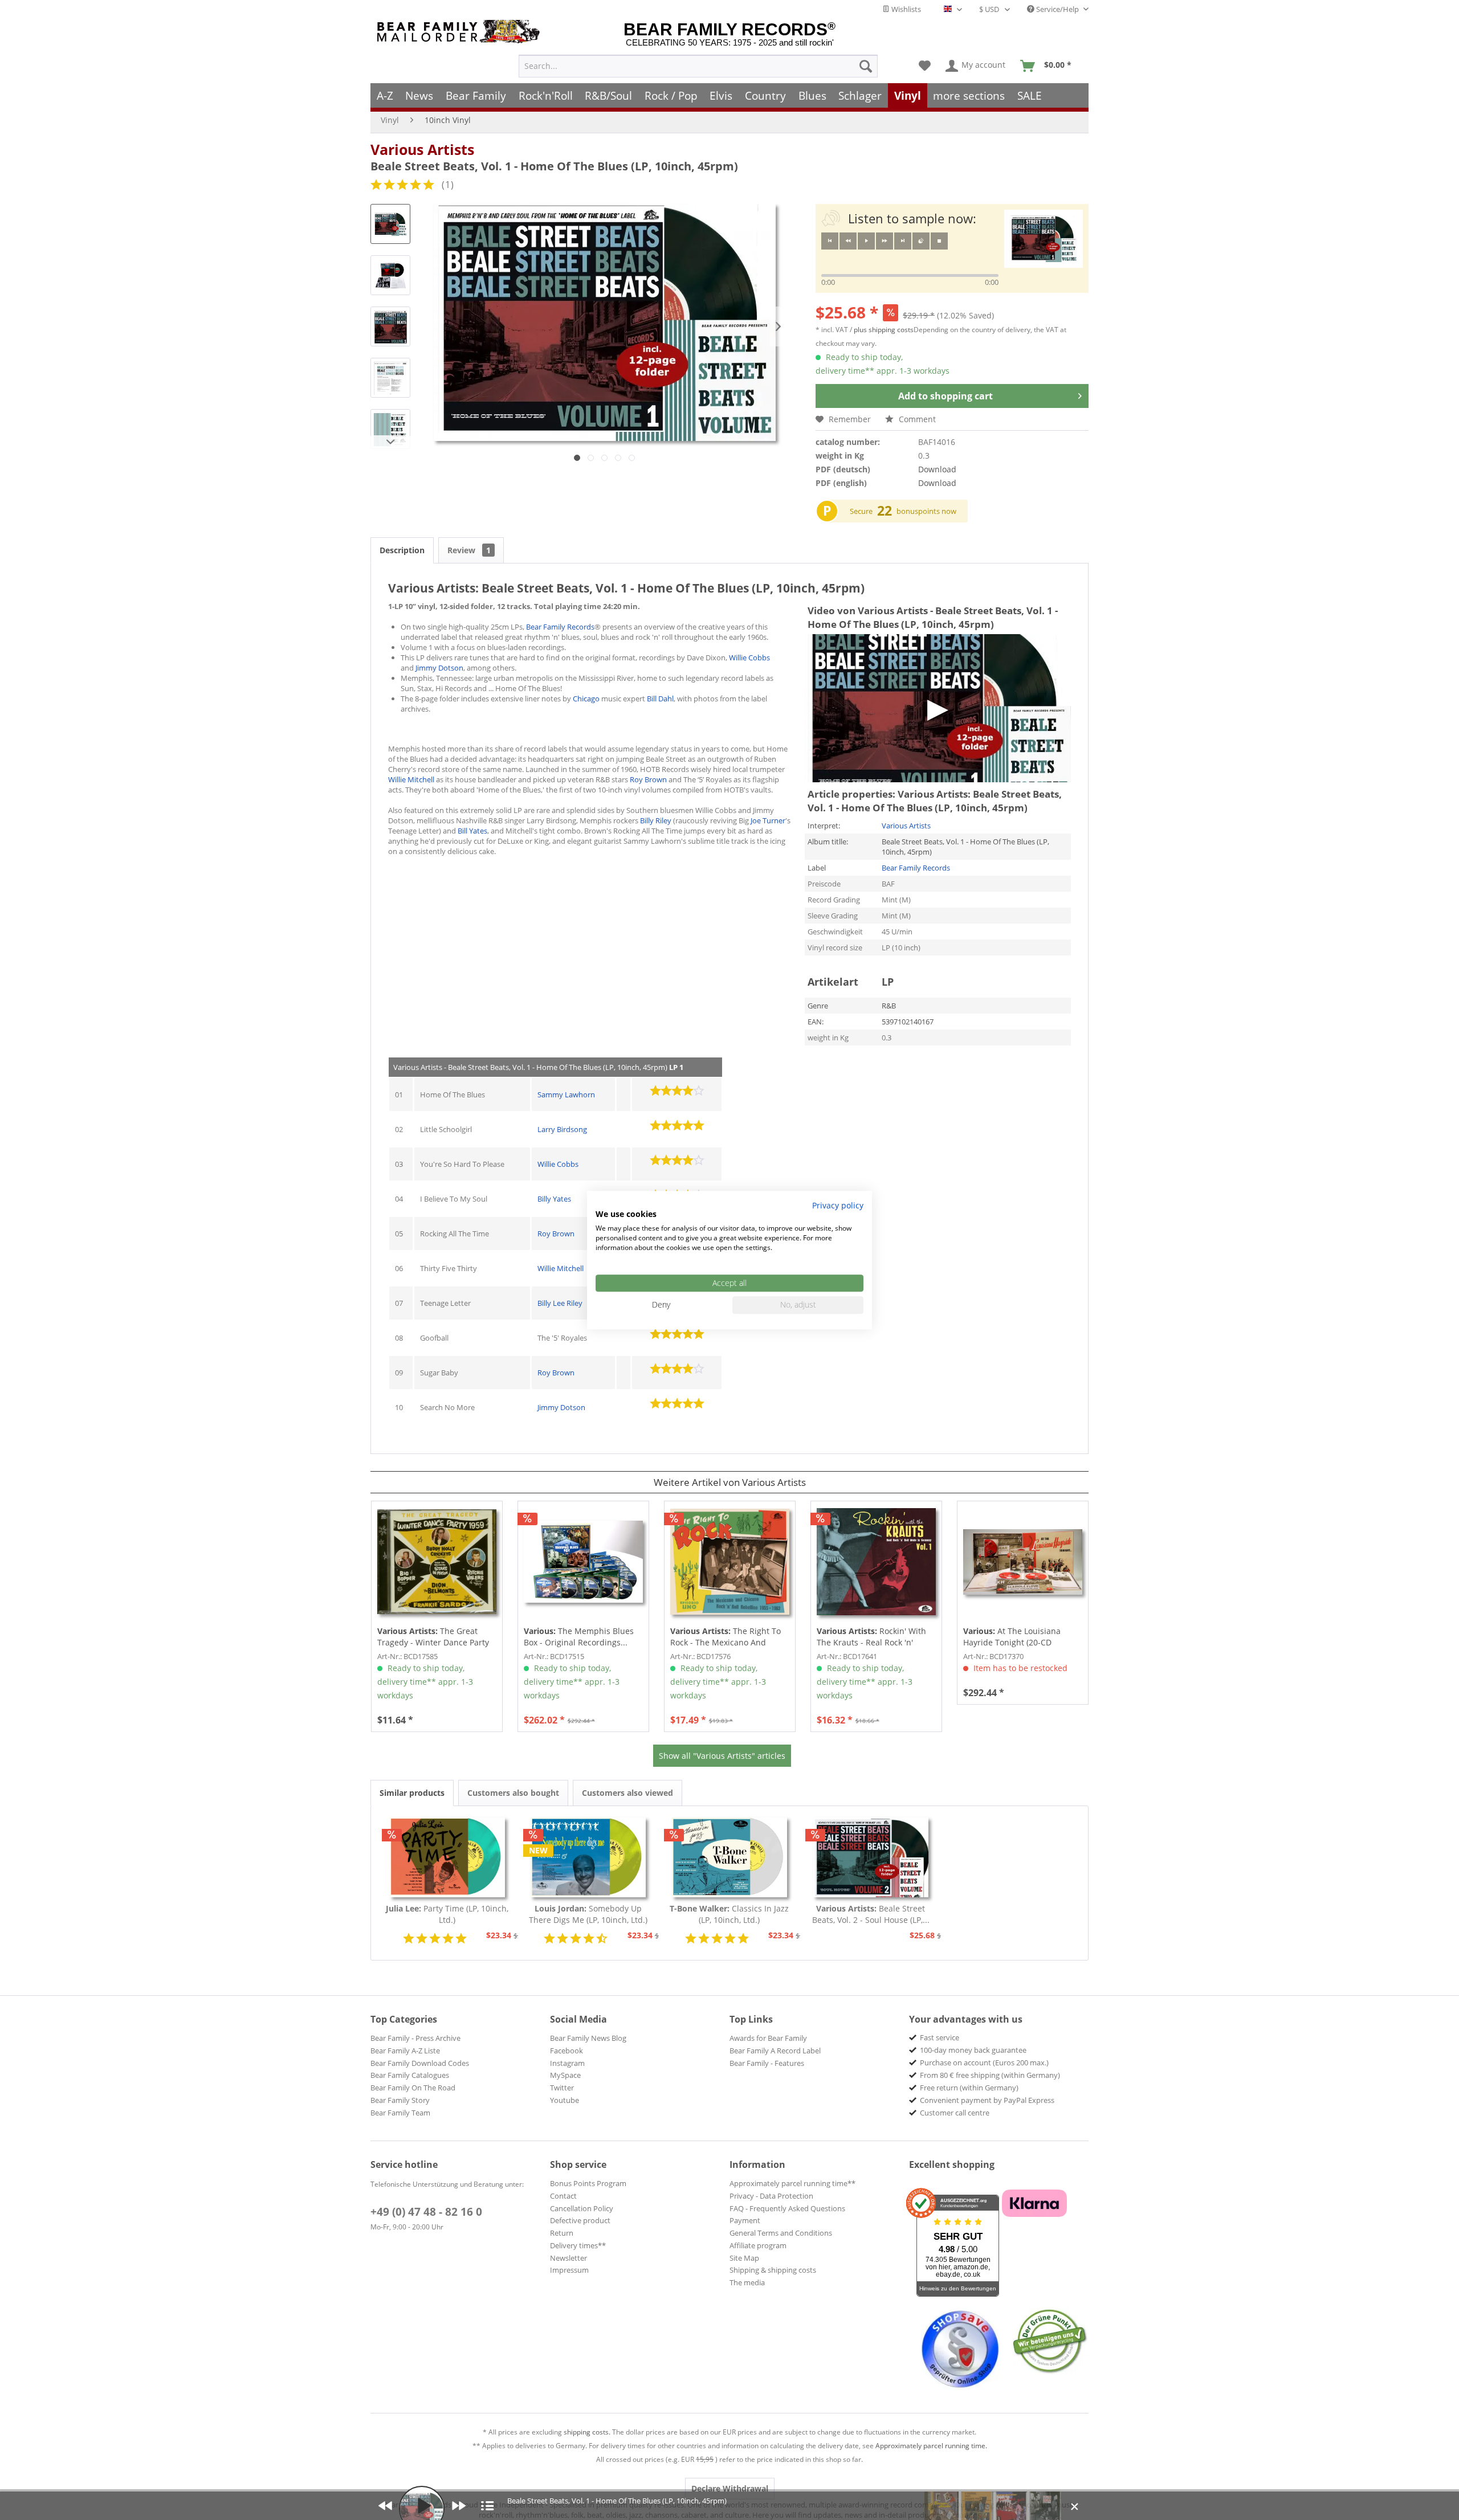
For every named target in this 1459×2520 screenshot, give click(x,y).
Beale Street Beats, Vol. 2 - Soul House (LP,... (871, 1914)
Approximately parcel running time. (931, 2446)
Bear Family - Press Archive (415, 2038)
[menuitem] (698, 66)
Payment (745, 2220)
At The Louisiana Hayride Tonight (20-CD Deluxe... (1012, 1637)
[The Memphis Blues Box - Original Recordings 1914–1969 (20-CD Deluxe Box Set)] (583, 1562)
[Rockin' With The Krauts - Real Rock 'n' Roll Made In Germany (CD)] (876, 1562)
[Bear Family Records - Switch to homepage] (460, 32)
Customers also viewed (627, 1793)
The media (747, 2282)
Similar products (412, 1793)
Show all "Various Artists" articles (722, 1756)
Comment (916, 419)
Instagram (567, 2063)
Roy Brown (648, 779)
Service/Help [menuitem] (1057, 9)
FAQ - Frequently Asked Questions (787, 2208)
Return (562, 2233)
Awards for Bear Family (768, 2038)
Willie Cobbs (749, 657)
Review (469, 550)
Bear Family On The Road (413, 2088)
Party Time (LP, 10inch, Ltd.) (447, 1914)
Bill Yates (472, 831)
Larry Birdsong (562, 1129)
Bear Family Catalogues (410, 2075)
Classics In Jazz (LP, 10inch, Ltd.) (729, 1914)
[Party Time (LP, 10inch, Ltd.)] (447, 1857)
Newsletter (568, 2258)
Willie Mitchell (411, 779)
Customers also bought (513, 1793)
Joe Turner (768, 820)
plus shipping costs (884, 330)
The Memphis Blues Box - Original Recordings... (579, 1637)
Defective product (580, 2220)
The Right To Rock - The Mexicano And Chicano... (726, 1637)
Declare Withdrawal (730, 2488)
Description (402, 550)
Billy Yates (554, 1199)
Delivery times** (578, 2245)
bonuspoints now (926, 511)
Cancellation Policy (582, 2208)
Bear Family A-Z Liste (405, 2051)
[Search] (866, 66)
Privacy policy (838, 1205)
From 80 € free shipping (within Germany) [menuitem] (990, 2075)
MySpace (565, 2075)
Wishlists (905, 9)
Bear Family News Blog (588, 2038)
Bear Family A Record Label (775, 2051)
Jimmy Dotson (439, 668)
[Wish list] (925, 66)
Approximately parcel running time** (792, 2183)
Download (937, 469)
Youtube (565, 2100)
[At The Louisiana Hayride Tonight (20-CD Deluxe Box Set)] (1023, 1562)
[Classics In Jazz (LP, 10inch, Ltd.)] (729, 1857)
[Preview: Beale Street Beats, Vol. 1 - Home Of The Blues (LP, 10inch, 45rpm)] (390, 224)
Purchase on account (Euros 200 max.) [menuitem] (984, 2062)
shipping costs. (587, 2432)
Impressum (569, 2270)
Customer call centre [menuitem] (955, 2113)
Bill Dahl (660, 699)
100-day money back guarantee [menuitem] (973, 2050)
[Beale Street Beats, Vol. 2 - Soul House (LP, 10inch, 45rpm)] (871, 1857)
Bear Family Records (560, 627)
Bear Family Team (400, 2113)
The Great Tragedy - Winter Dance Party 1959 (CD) (433, 1637)
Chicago (586, 699)
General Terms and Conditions (781, 2233)
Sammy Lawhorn (566, 1094)
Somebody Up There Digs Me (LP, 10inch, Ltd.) (588, 1914)
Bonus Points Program (588, 2183)
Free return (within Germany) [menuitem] (969, 2088)
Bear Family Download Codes (420, 2063)
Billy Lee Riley (560, 1303)
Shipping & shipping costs (773, 2270)
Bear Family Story (400, 2100)
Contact (563, 2196)
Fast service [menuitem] (940, 2037)
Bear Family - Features (767, 2063)
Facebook (567, 2051)
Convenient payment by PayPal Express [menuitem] (987, 2100)
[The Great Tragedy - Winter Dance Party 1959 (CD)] (437, 1562)
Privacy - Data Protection (771, 2196)
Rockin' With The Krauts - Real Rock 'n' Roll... (871, 1637)
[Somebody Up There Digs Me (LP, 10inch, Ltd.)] (589, 1857)
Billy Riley (656, 820)
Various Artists (422, 149)
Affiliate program (758, 2245)
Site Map (744, 2258)
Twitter (562, 2088)
